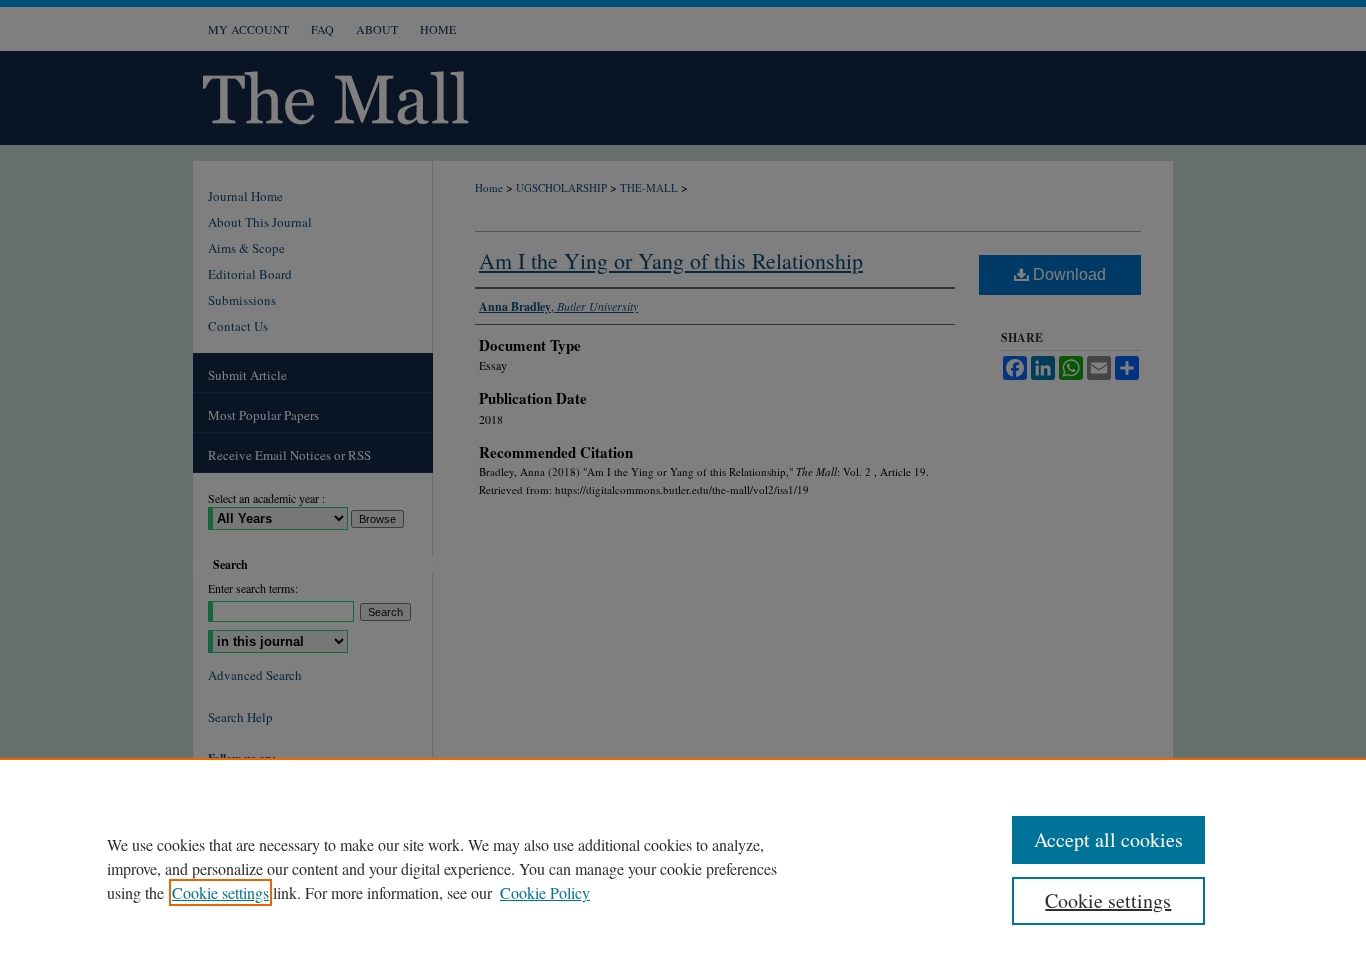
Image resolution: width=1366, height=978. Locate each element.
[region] (683, 868)
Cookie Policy (545, 892)
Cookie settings (220, 892)
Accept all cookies (1108, 839)
